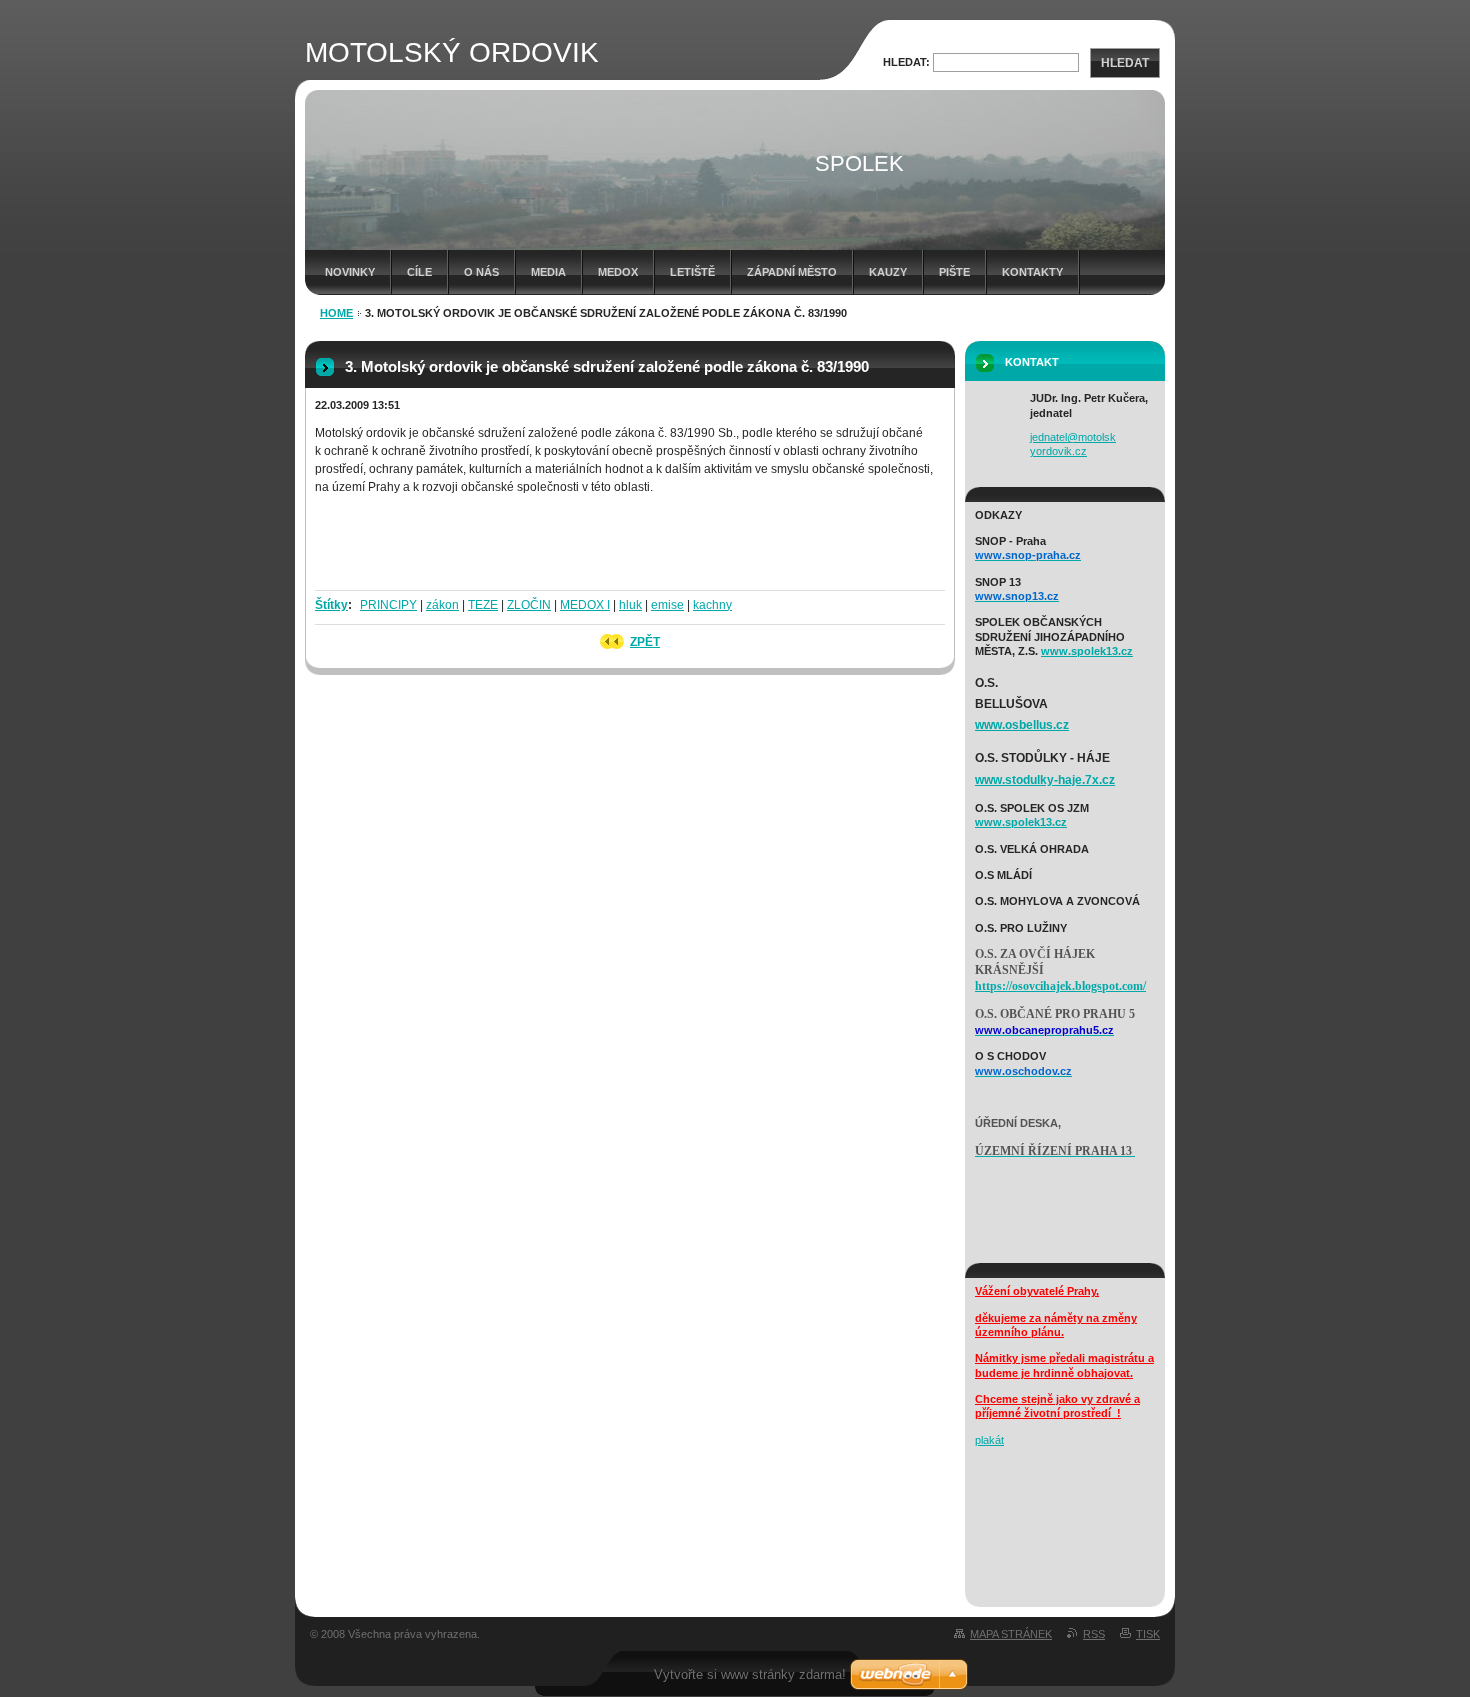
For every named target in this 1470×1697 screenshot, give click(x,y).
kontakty (1032, 272)
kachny (712, 605)
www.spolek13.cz (1087, 651)
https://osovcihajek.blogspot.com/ (1060, 986)
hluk (630, 605)
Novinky (350, 272)
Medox (618, 272)
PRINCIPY (388, 605)
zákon (442, 605)
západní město (792, 272)
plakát (989, 1440)
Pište (954, 272)
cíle (419, 272)
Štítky (331, 605)
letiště (692, 272)
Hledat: (906, 62)
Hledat (1125, 63)
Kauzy (888, 272)
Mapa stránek (1011, 1634)
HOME (336, 313)
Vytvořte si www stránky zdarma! (750, 1674)
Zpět (645, 642)
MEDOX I (585, 605)
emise (667, 605)
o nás (481, 272)
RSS (1094, 1634)
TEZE (483, 605)
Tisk (1148, 1634)
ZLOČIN (529, 605)
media (548, 272)
